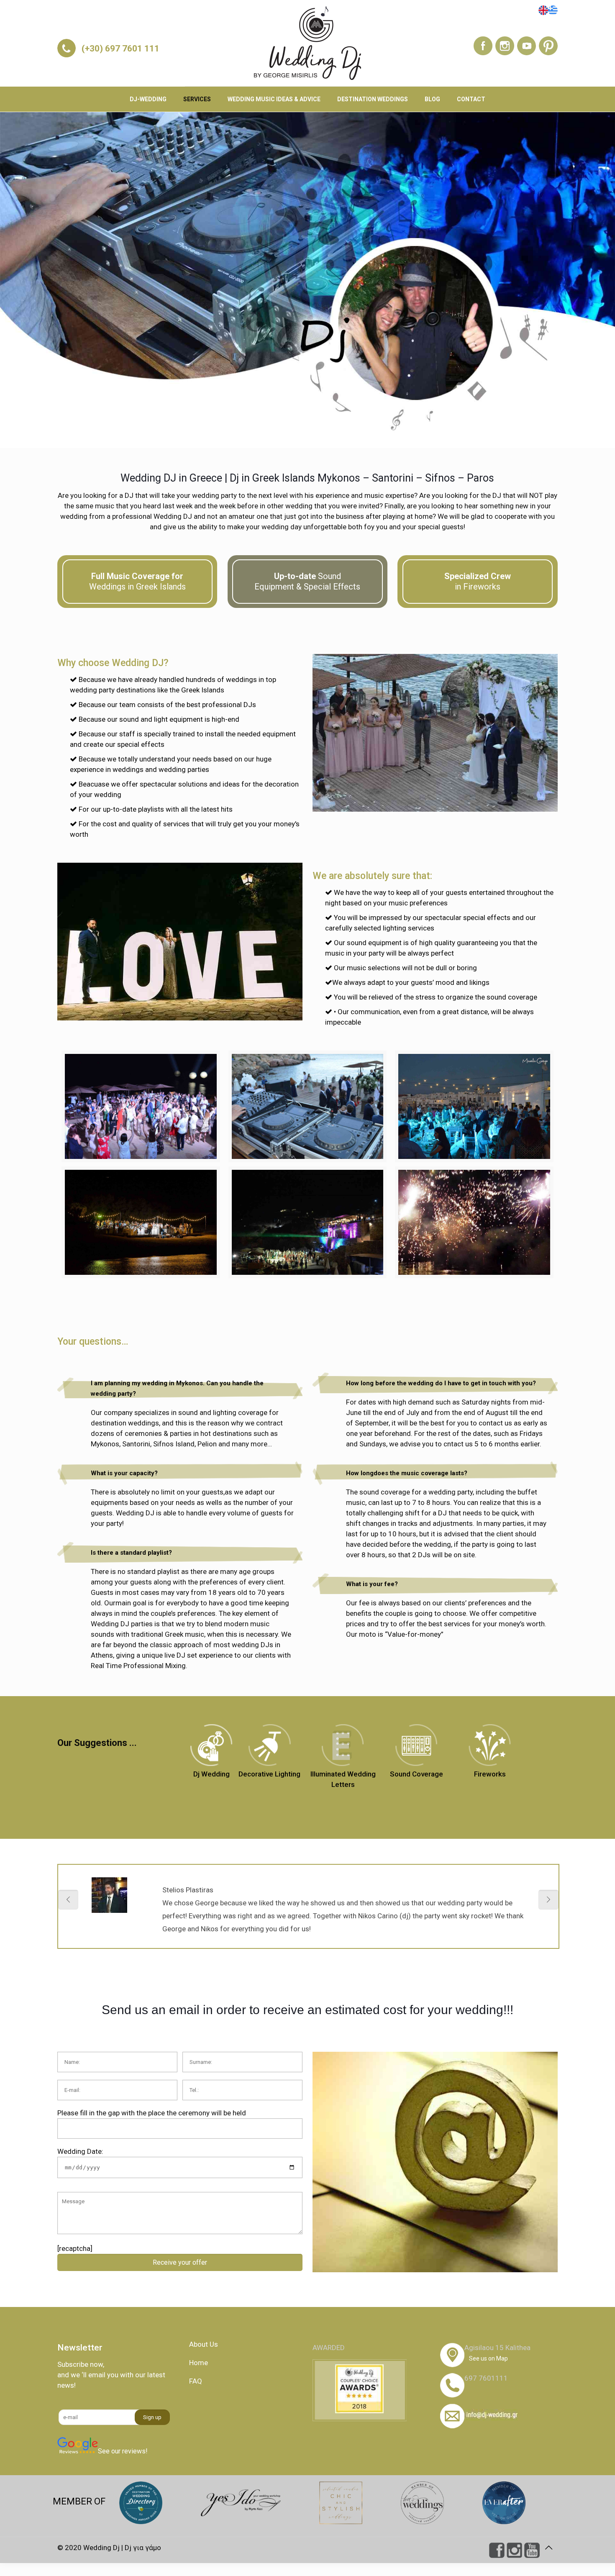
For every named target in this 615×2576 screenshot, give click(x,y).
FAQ (196, 2381)
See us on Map (488, 2358)
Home (199, 2363)
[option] (308, 1913)
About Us (204, 2344)
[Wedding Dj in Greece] (307, 43)
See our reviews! (123, 2451)
